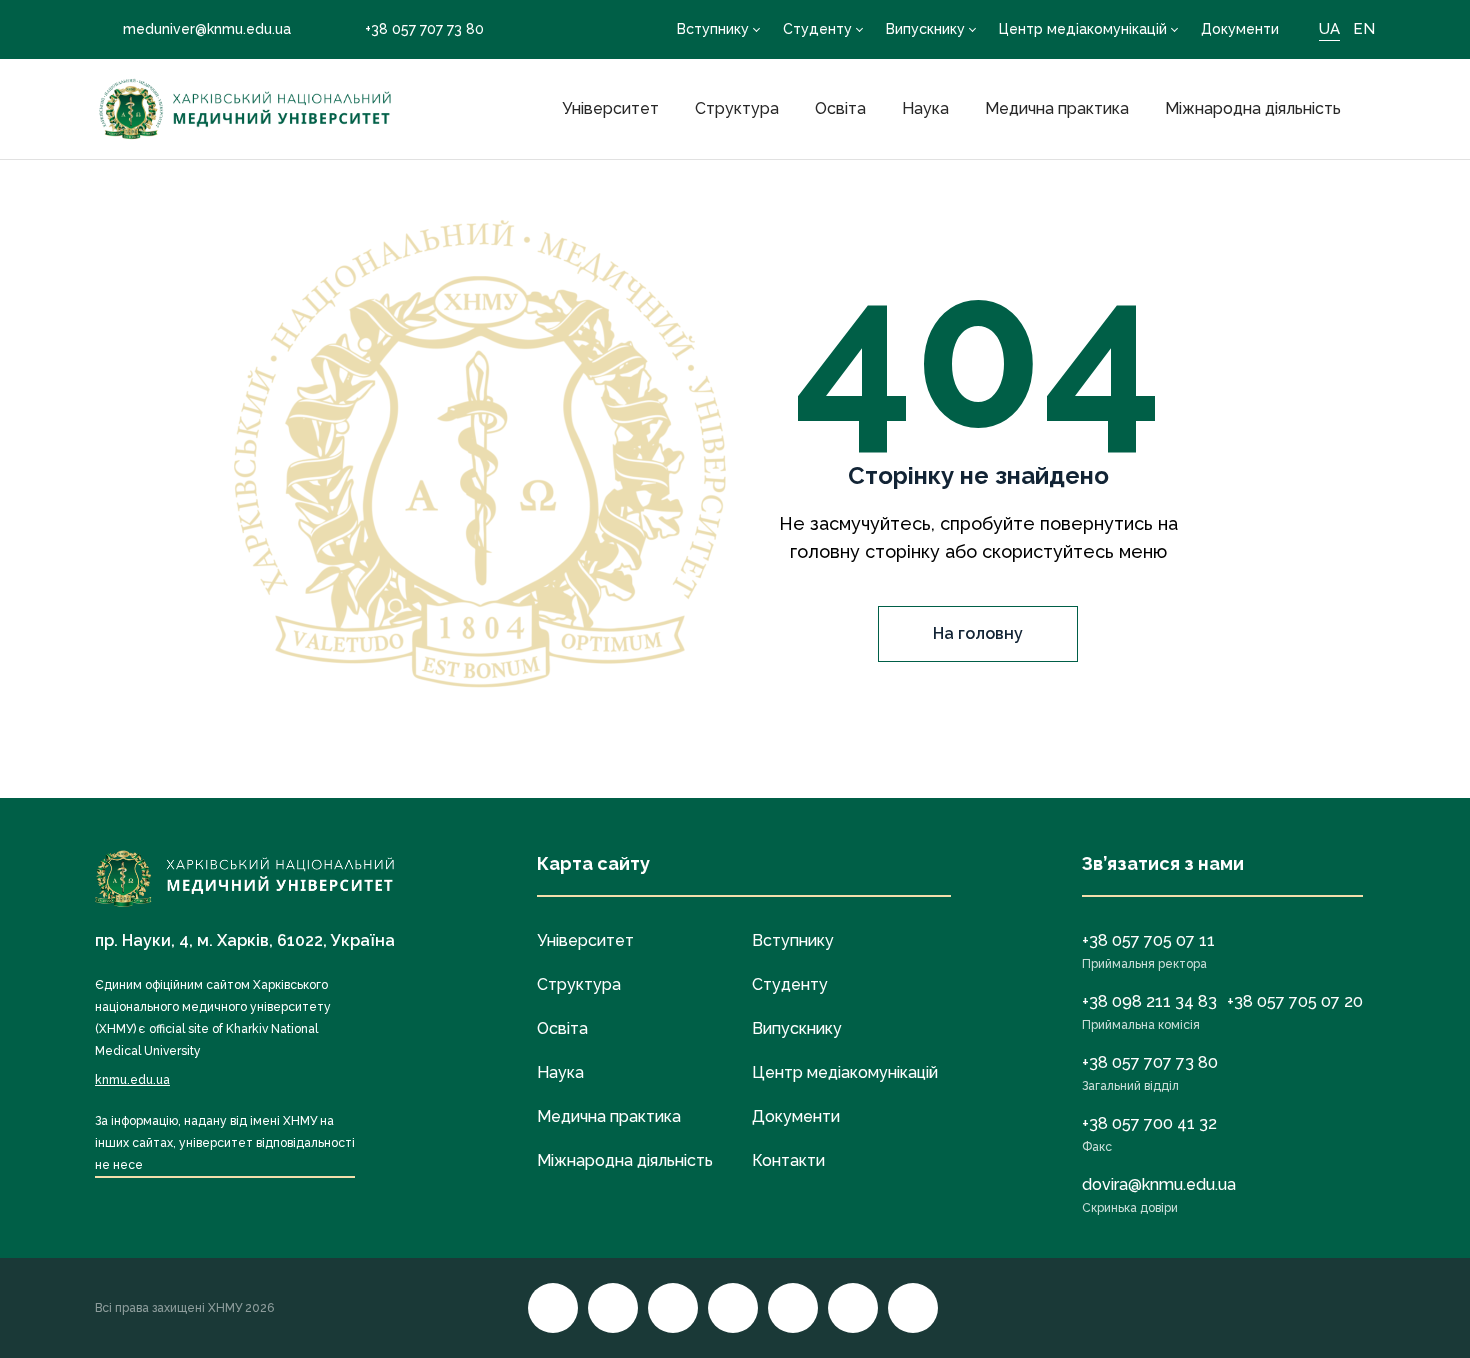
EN (1364, 29)
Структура (737, 108)
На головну (978, 633)
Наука (925, 108)
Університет (610, 108)
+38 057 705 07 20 (1295, 1001)
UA (1329, 29)
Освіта (840, 108)
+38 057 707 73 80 (424, 29)
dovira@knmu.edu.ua (1159, 1184)
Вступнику (713, 29)
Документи (1240, 29)
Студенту (817, 29)
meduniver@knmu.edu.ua (207, 29)
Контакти (788, 1160)
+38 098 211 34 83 (1149, 1001)
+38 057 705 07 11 (1148, 940)
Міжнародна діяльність (1253, 108)
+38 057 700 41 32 (1149, 1123)
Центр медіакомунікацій (1083, 29)
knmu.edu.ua (132, 1080)
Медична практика (1057, 108)
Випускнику (925, 29)
